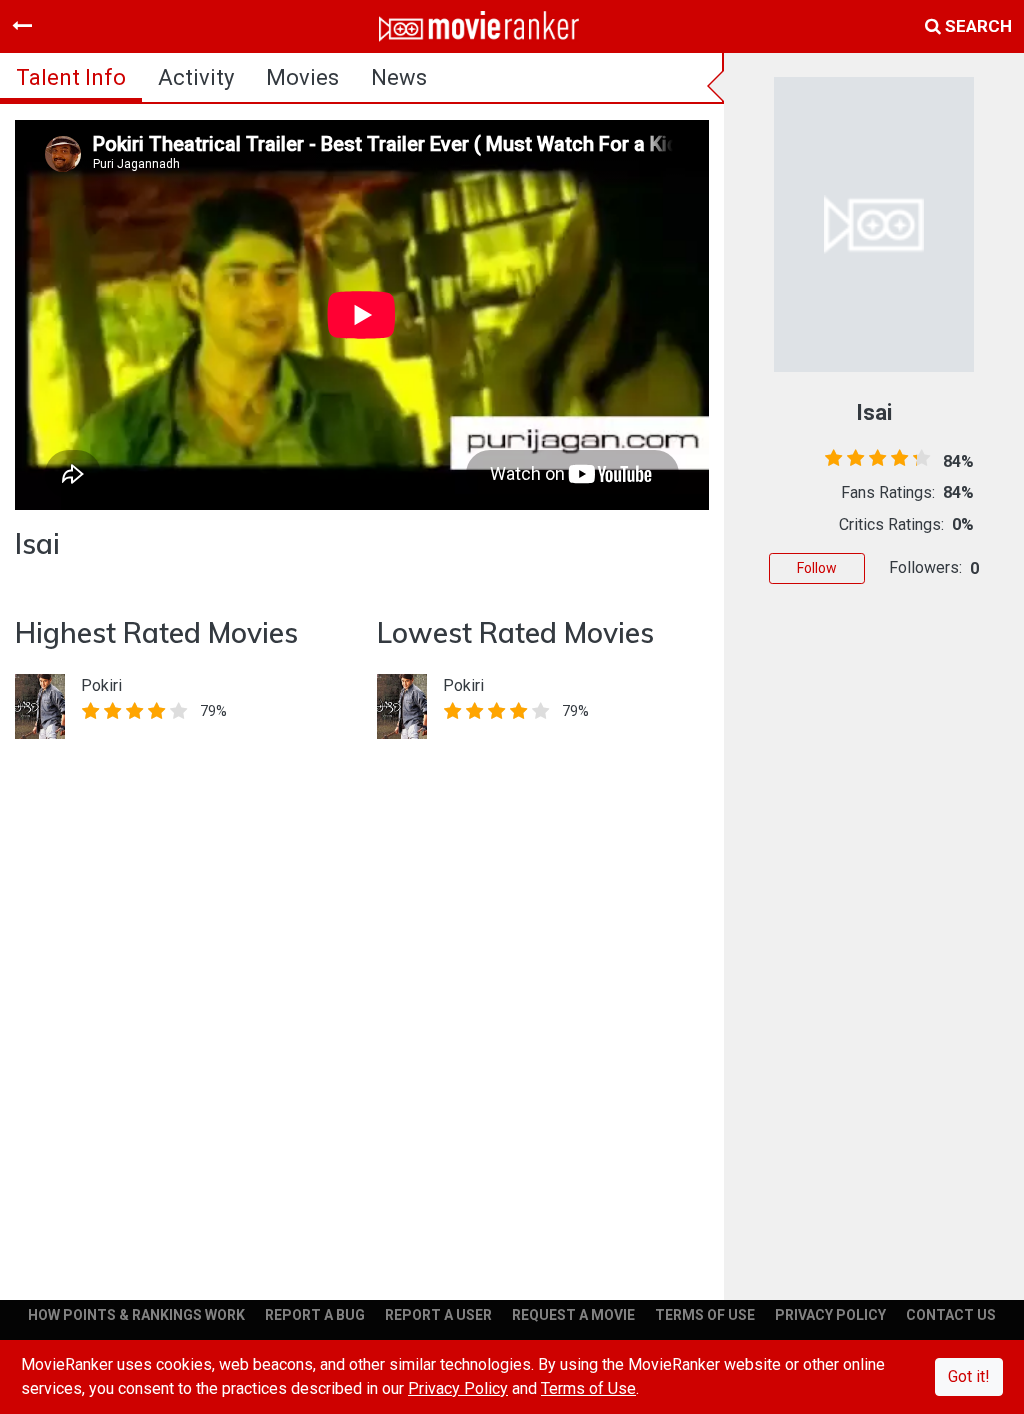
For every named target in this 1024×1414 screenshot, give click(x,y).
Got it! (969, 1376)
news (399, 77)
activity (196, 77)
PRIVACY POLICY (830, 1315)
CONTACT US (951, 1315)
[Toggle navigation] (22, 26)
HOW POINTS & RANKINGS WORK (136, 1315)
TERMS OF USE (705, 1315)
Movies (302, 77)
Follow (817, 568)
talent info (71, 77)
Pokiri (101, 685)
